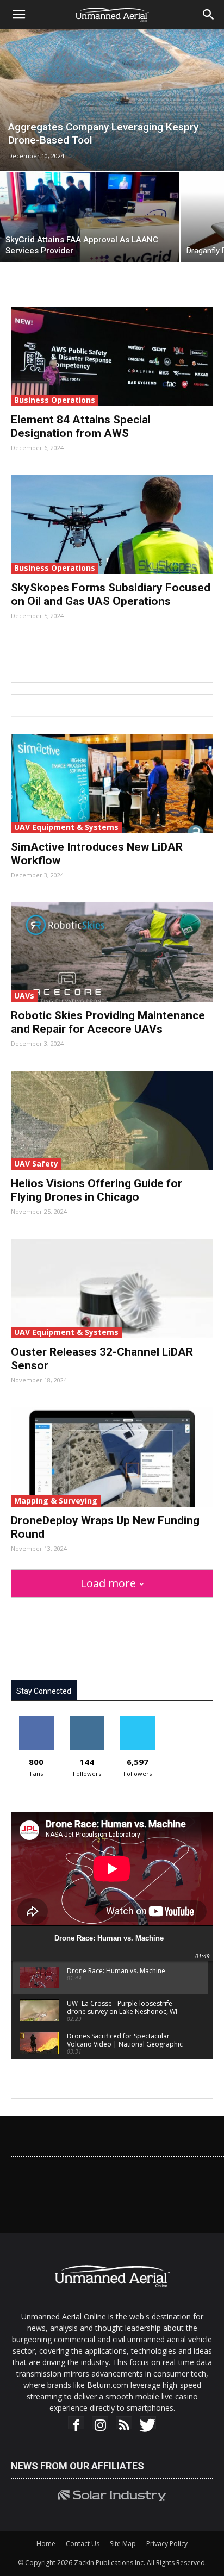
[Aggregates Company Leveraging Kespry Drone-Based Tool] (112, 100)
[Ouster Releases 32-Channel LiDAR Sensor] (112, 1289)
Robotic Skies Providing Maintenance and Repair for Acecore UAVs (108, 1022)
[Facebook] (76, 2425)
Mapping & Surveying (56, 1501)
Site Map (123, 2544)
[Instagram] (100, 2425)
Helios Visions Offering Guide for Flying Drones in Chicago (97, 1190)
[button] (209, 15)
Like (36, 1720)
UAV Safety (36, 1164)
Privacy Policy (167, 2544)
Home (46, 2544)
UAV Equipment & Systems (66, 827)
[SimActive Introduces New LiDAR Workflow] (112, 784)
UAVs (24, 996)
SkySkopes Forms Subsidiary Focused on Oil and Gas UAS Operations (111, 594)
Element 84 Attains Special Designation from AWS (81, 426)
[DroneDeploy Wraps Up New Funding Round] (112, 1457)
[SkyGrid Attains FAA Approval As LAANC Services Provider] (90, 217)
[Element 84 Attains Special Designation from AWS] (112, 357)
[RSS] (124, 2425)
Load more (108, 1583)
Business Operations (55, 400)
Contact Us (83, 2544)
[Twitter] (148, 2425)
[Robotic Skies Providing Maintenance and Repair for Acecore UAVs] (112, 952)
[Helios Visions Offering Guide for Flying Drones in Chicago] (112, 1120)
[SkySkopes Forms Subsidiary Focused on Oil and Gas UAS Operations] (112, 525)
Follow (87, 1720)
